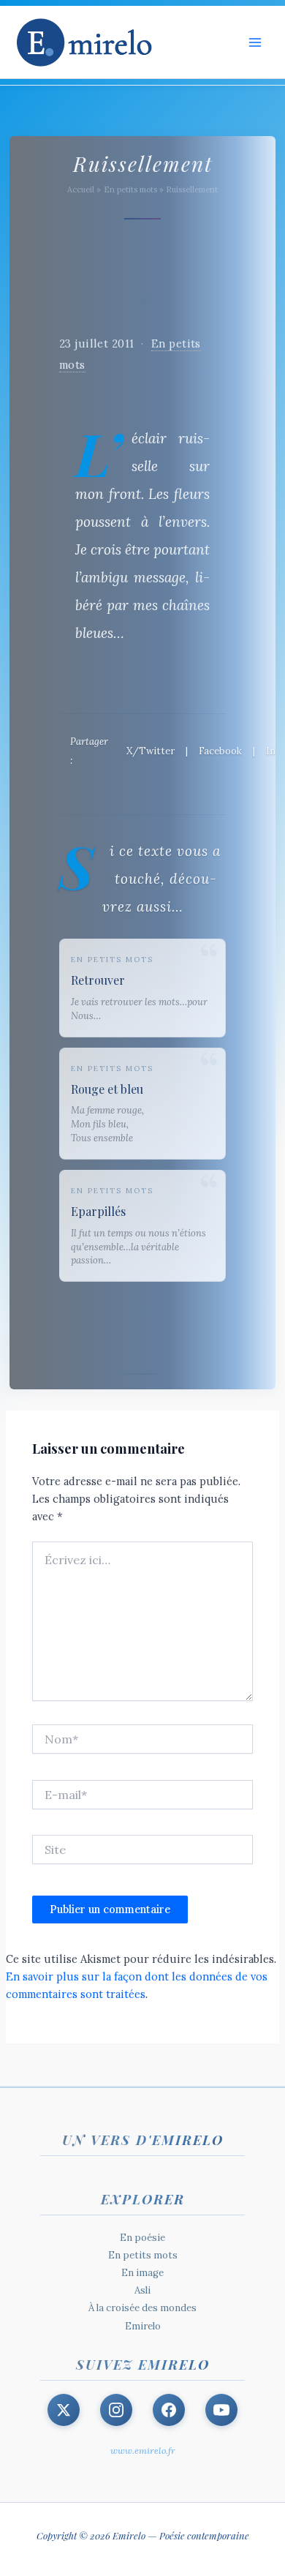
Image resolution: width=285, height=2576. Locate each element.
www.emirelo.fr (143, 2451)
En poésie (142, 2238)
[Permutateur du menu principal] (255, 42)
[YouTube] (221, 2410)
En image (142, 2273)
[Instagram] (116, 2410)
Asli (142, 2290)
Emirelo (143, 2326)
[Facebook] (169, 2410)
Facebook (220, 751)
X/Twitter (151, 751)
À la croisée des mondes (142, 2308)
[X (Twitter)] (64, 2410)
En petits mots (143, 2255)
